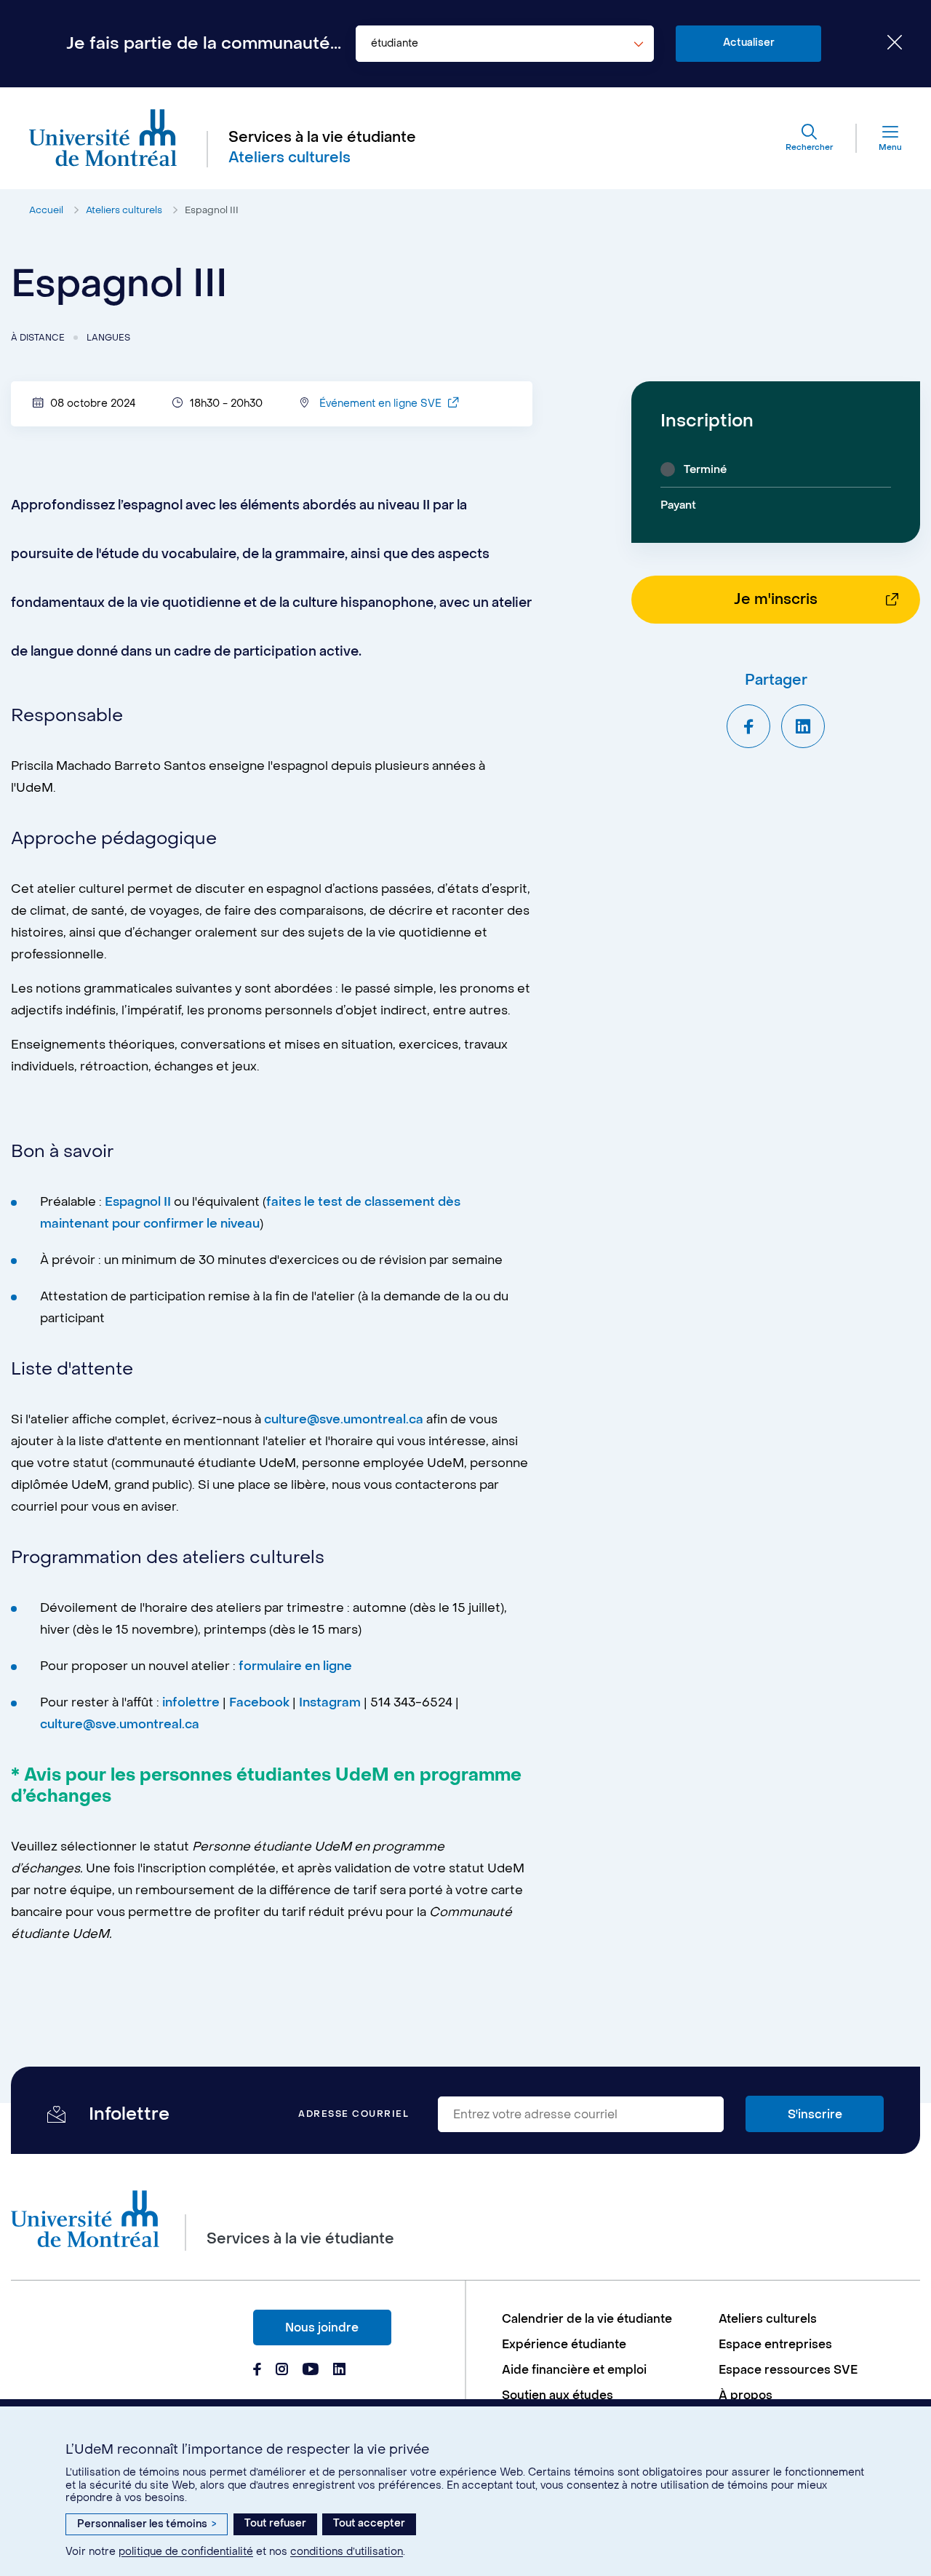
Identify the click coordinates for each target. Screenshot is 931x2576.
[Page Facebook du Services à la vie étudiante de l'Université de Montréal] (257, 2371)
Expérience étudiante (564, 2344)
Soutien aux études (558, 2395)
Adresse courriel (353, 2114)
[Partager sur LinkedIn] (803, 726)
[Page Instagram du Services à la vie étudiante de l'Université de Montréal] (282, 2371)
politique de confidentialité (186, 2552)
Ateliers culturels (124, 210)
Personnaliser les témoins (147, 2524)
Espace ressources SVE (788, 2370)
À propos (746, 2395)
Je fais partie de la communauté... (204, 44)
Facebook (261, 1703)
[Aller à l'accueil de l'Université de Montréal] (103, 138)
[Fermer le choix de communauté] (884, 44)
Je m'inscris (776, 600)
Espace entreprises (775, 2344)
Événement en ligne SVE (382, 404)
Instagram (330, 1703)
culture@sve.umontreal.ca (344, 1420)
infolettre (191, 1703)
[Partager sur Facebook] (748, 726)
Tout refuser (275, 2523)
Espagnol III (212, 210)
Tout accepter (369, 2523)
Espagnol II (139, 1202)
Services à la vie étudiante (322, 138)
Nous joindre (322, 2327)
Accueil (46, 210)
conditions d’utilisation (347, 2552)
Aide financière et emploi (574, 2370)
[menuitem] (603, 2319)
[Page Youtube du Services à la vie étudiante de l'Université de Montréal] (311, 2371)
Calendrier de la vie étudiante (587, 2319)
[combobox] (505, 44)
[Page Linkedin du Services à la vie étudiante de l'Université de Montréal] (340, 2371)
